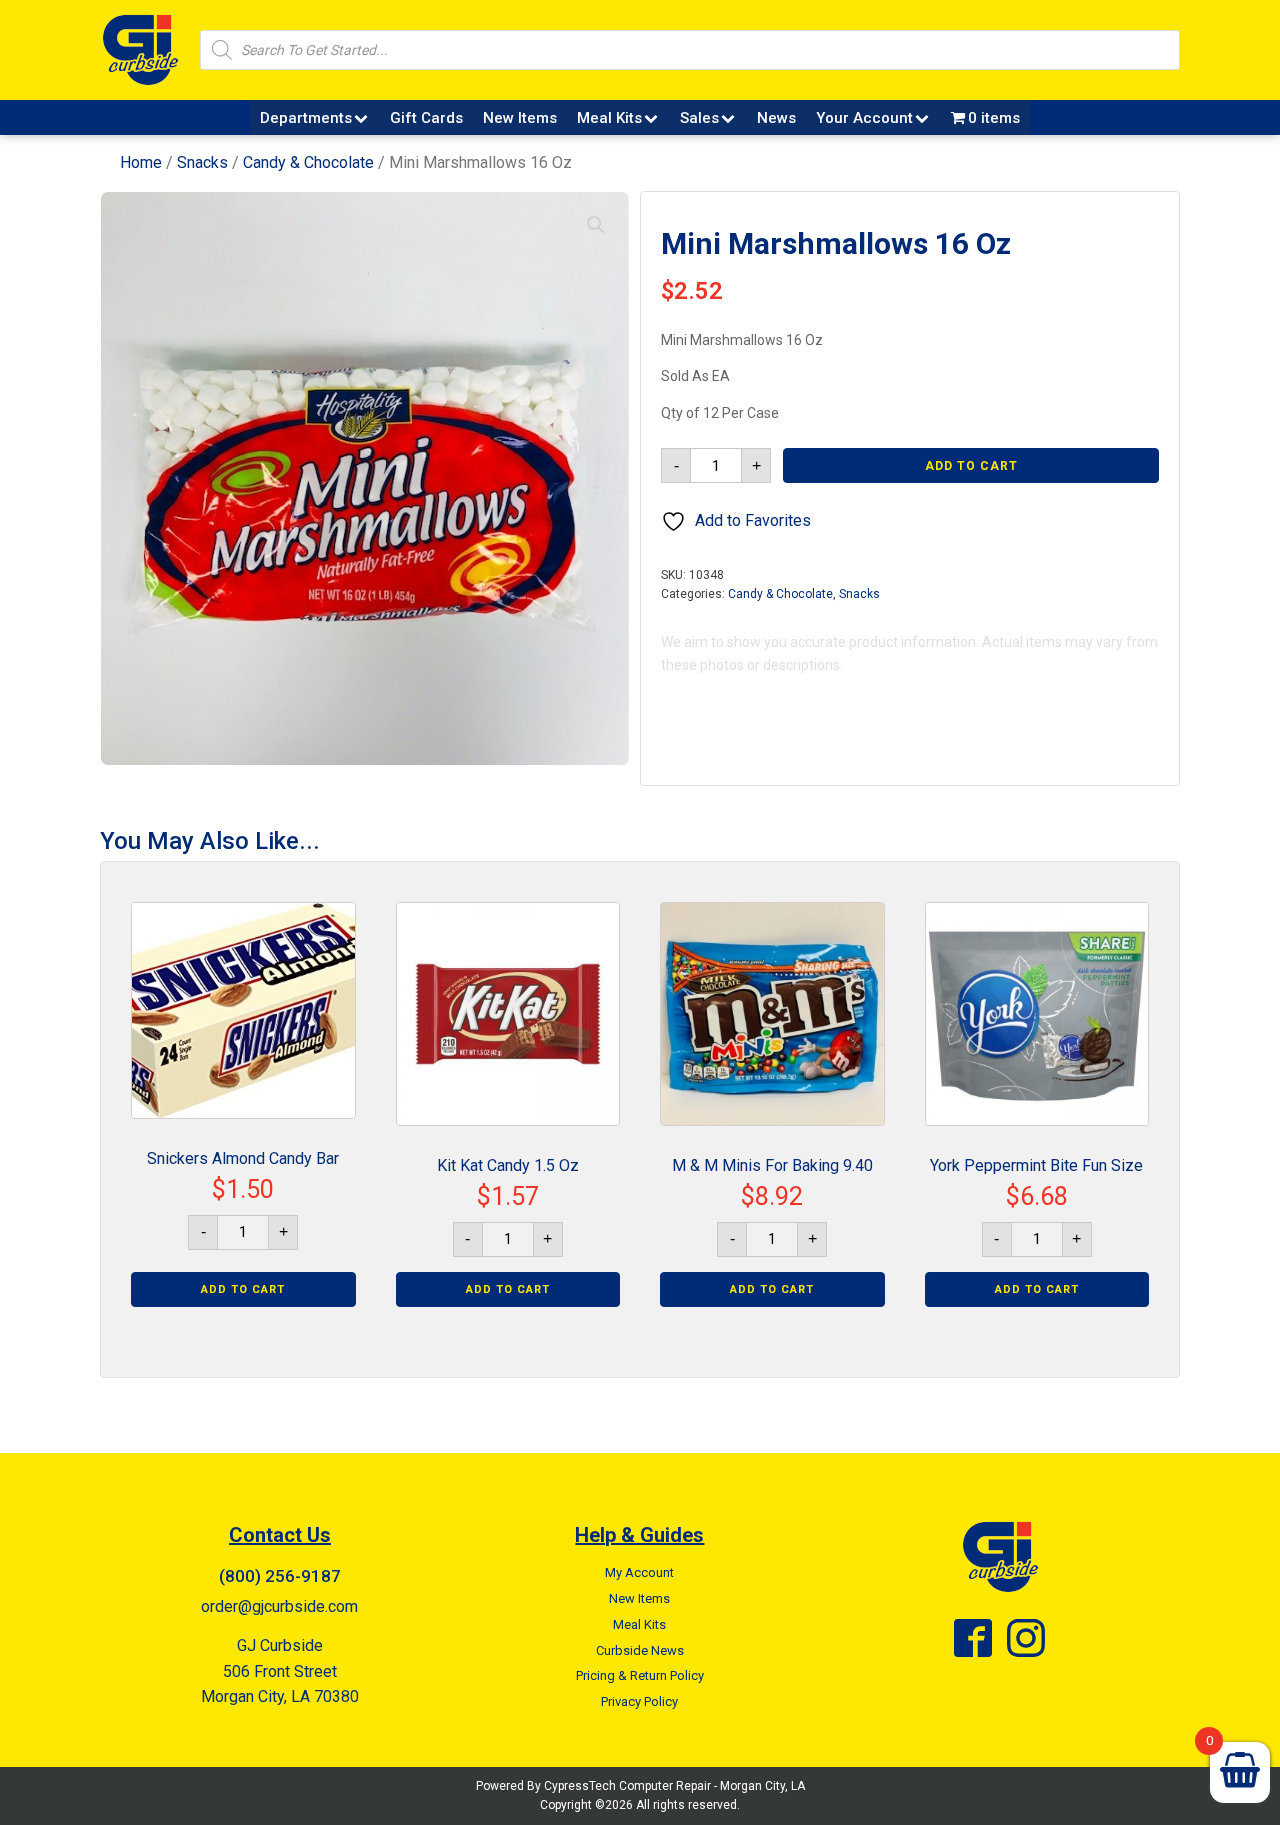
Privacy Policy (639, 1701)
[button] (596, 225)
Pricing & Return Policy (640, 1675)
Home (141, 162)
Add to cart (971, 466)
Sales (699, 118)
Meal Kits (609, 118)
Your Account (864, 118)
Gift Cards (426, 118)
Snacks (202, 162)
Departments (306, 118)
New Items (520, 118)
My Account (639, 1572)
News (776, 118)
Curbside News (640, 1650)
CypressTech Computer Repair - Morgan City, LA (674, 1786)
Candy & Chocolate (308, 162)
